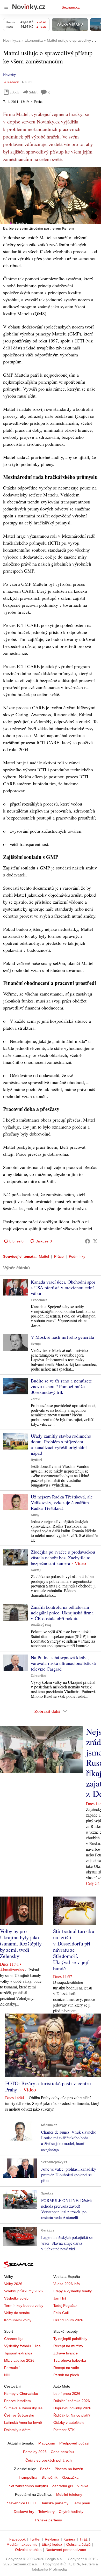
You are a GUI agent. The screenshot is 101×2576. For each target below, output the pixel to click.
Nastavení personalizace (66, 2550)
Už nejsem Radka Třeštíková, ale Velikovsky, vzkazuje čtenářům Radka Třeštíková (62, 1502)
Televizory (46, 2512)
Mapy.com (47, 2443)
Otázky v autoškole (69, 2423)
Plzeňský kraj (41, 1625)
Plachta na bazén (69, 2469)
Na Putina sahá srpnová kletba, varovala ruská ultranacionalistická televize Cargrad (63, 1663)
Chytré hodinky (71, 2512)
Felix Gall (61, 2313)
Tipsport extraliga (18, 2353)
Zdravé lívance (66, 2353)
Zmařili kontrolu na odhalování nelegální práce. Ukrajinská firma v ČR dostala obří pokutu (62, 1613)
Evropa (36, 1344)
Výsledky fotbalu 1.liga (22, 2346)
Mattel (44, 1256)
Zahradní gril (63, 2486)
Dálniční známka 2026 (72, 2401)
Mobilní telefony (69, 2494)
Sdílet (33, 92)
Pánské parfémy (49, 2520)
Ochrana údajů (78, 2544)
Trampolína (28, 2477)
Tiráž (84, 2539)
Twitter (35, 2539)
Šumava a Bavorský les (23, 2408)
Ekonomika (39, 1300)
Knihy (35, 1515)
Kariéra (69, 2539)
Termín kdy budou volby (24, 2306)
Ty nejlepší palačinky (70, 2339)
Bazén (45, 2469)
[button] (51, 195)
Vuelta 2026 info (67, 2284)
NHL (8, 2375)
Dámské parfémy (54, 2503)
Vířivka (83, 2486)
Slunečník (49, 2477)
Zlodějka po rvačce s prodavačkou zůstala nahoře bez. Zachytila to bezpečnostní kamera (63, 1557)
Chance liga (14, 2339)
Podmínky (77, 1256)
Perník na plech (66, 2375)
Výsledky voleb (16, 2298)
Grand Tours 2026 (68, 2320)
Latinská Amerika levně (23, 2423)
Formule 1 (13, 2368)
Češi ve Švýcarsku (19, 2415)
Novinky (9, 75)
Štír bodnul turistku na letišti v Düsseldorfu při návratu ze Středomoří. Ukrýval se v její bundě (74, 1950)
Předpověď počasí (74, 2443)
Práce (59, 1256)
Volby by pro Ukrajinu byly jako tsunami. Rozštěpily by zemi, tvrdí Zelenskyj (21, 1944)
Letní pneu (81, 2503)
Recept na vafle (66, 2368)
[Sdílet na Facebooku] (88, 1241)
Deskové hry (24, 2512)
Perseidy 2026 (35, 2452)
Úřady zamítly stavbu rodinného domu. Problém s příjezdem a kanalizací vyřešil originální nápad (61, 1444)
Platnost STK (64, 2430)
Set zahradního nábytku (28, 2486)
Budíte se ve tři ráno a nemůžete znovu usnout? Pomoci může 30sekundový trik (61, 1386)
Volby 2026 (13, 2284)
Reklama (52, 2539)
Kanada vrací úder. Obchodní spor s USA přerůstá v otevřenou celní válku (63, 1287)
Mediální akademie (22, 2544)
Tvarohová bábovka (70, 2360)
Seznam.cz (71, 7)
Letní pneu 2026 (67, 2394)
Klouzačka (70, 2477)
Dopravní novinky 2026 (72, 2408)
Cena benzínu (62, 2452)
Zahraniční (39, 1676)
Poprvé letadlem (17, 2401)
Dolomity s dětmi (18, 2430)
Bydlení (36, 1460)
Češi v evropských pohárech (49, 2460)
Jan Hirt (60, 2298)
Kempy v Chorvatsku (21, 2394)
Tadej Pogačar (65, 2306)
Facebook (17, 2539)
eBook (15, 92)
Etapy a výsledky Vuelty (73, 2291)
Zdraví (35, 1399)
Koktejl (36, 1570)
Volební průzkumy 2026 (23, 2291)
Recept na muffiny (68, 2346)
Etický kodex (52, 2544)
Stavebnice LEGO (22, 2503)
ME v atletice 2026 (19, 2360)
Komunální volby (18, 2320)
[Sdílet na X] (95, 1241)
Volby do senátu (17, 2313)
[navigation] (6, 7)
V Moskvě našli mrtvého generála (62, 1337)
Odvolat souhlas (28, 2550)
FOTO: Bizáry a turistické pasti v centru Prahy (48, 2086)
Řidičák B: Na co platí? (72, 2415)
